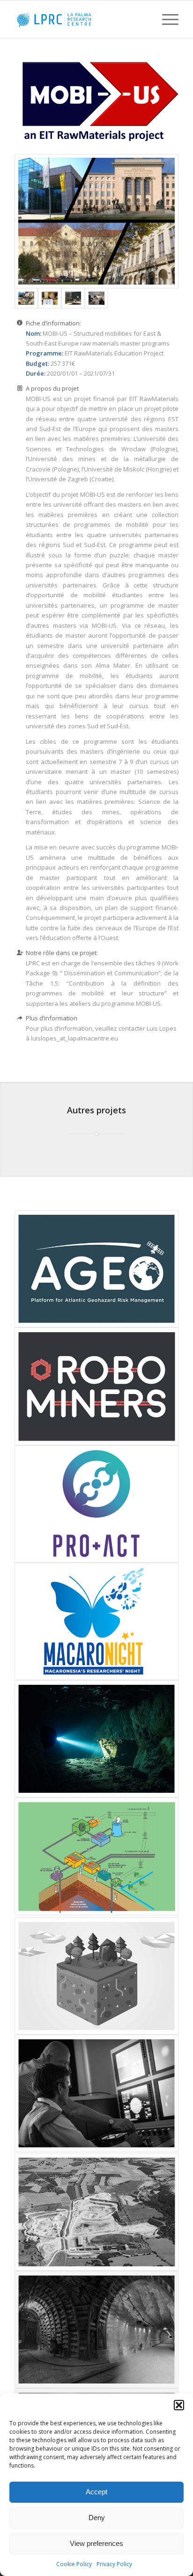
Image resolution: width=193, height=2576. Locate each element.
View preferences (96, 2543)
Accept (96, 2492)
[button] (179, 2405)
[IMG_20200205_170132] (73, 298)
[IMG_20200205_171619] (96, 298)
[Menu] (166, 19)
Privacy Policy (114, 2564)
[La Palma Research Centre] (80, 19)
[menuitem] (166, 19)
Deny (97, 2518)
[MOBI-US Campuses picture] (96, 221)
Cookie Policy (74, 2564)
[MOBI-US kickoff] (50, 298)
